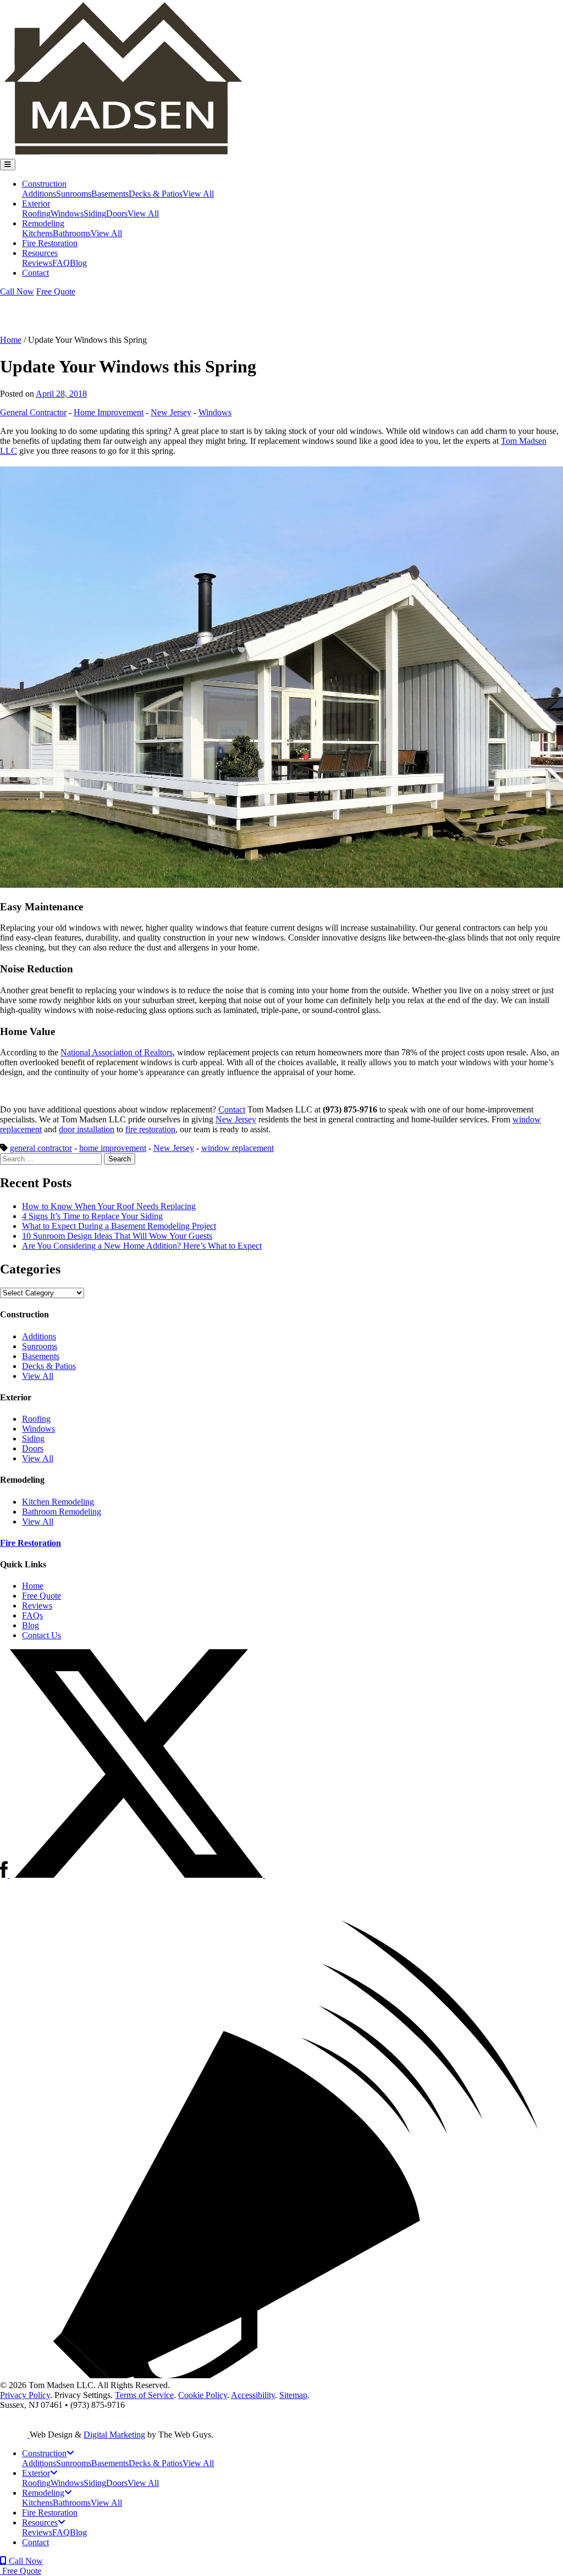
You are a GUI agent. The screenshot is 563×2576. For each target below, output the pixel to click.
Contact (35, 273)
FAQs (32, 1615)
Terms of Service (144, 2395)
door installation (87, 1129)
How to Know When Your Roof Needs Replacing (109, 1206)
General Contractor (33, 412)
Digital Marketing (114, 2435)
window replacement (238, 1148)
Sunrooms (74, 194)
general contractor (41, 1148)
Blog (78, 263)
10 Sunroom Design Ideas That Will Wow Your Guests (117, 1236)
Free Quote (56, 291)
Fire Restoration (50, 243)
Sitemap (293, 2395)
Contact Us (42, 1635)
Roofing (36, 213)
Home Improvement (109, 412)
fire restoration (150, 1129)
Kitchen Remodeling (58, 1502)
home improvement (113, 1148)
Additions (39, 194)
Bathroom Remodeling (62, 1512)
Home (11, 340)
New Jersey (171, 412)
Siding (95, 213)
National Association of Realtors (117, 1052)
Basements (110, 194)
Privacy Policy (25, 2395)
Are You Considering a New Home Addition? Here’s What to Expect (142, 1246)
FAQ (61, 263)
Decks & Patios (156, 194)
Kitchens (37, 233)
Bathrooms (72, 233)
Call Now (17, 291)
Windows (67, 213)
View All (198, 194)
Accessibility (253, 2395)
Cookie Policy (203, 2395)
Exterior (36, 204)
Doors (117, 213)
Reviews (37, 263)
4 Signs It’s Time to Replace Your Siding (92, 1216)
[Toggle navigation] (8, 165)
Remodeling (43, 223)
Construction (44, 184)
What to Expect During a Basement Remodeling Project (119, 1226)
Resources (40, 253)
